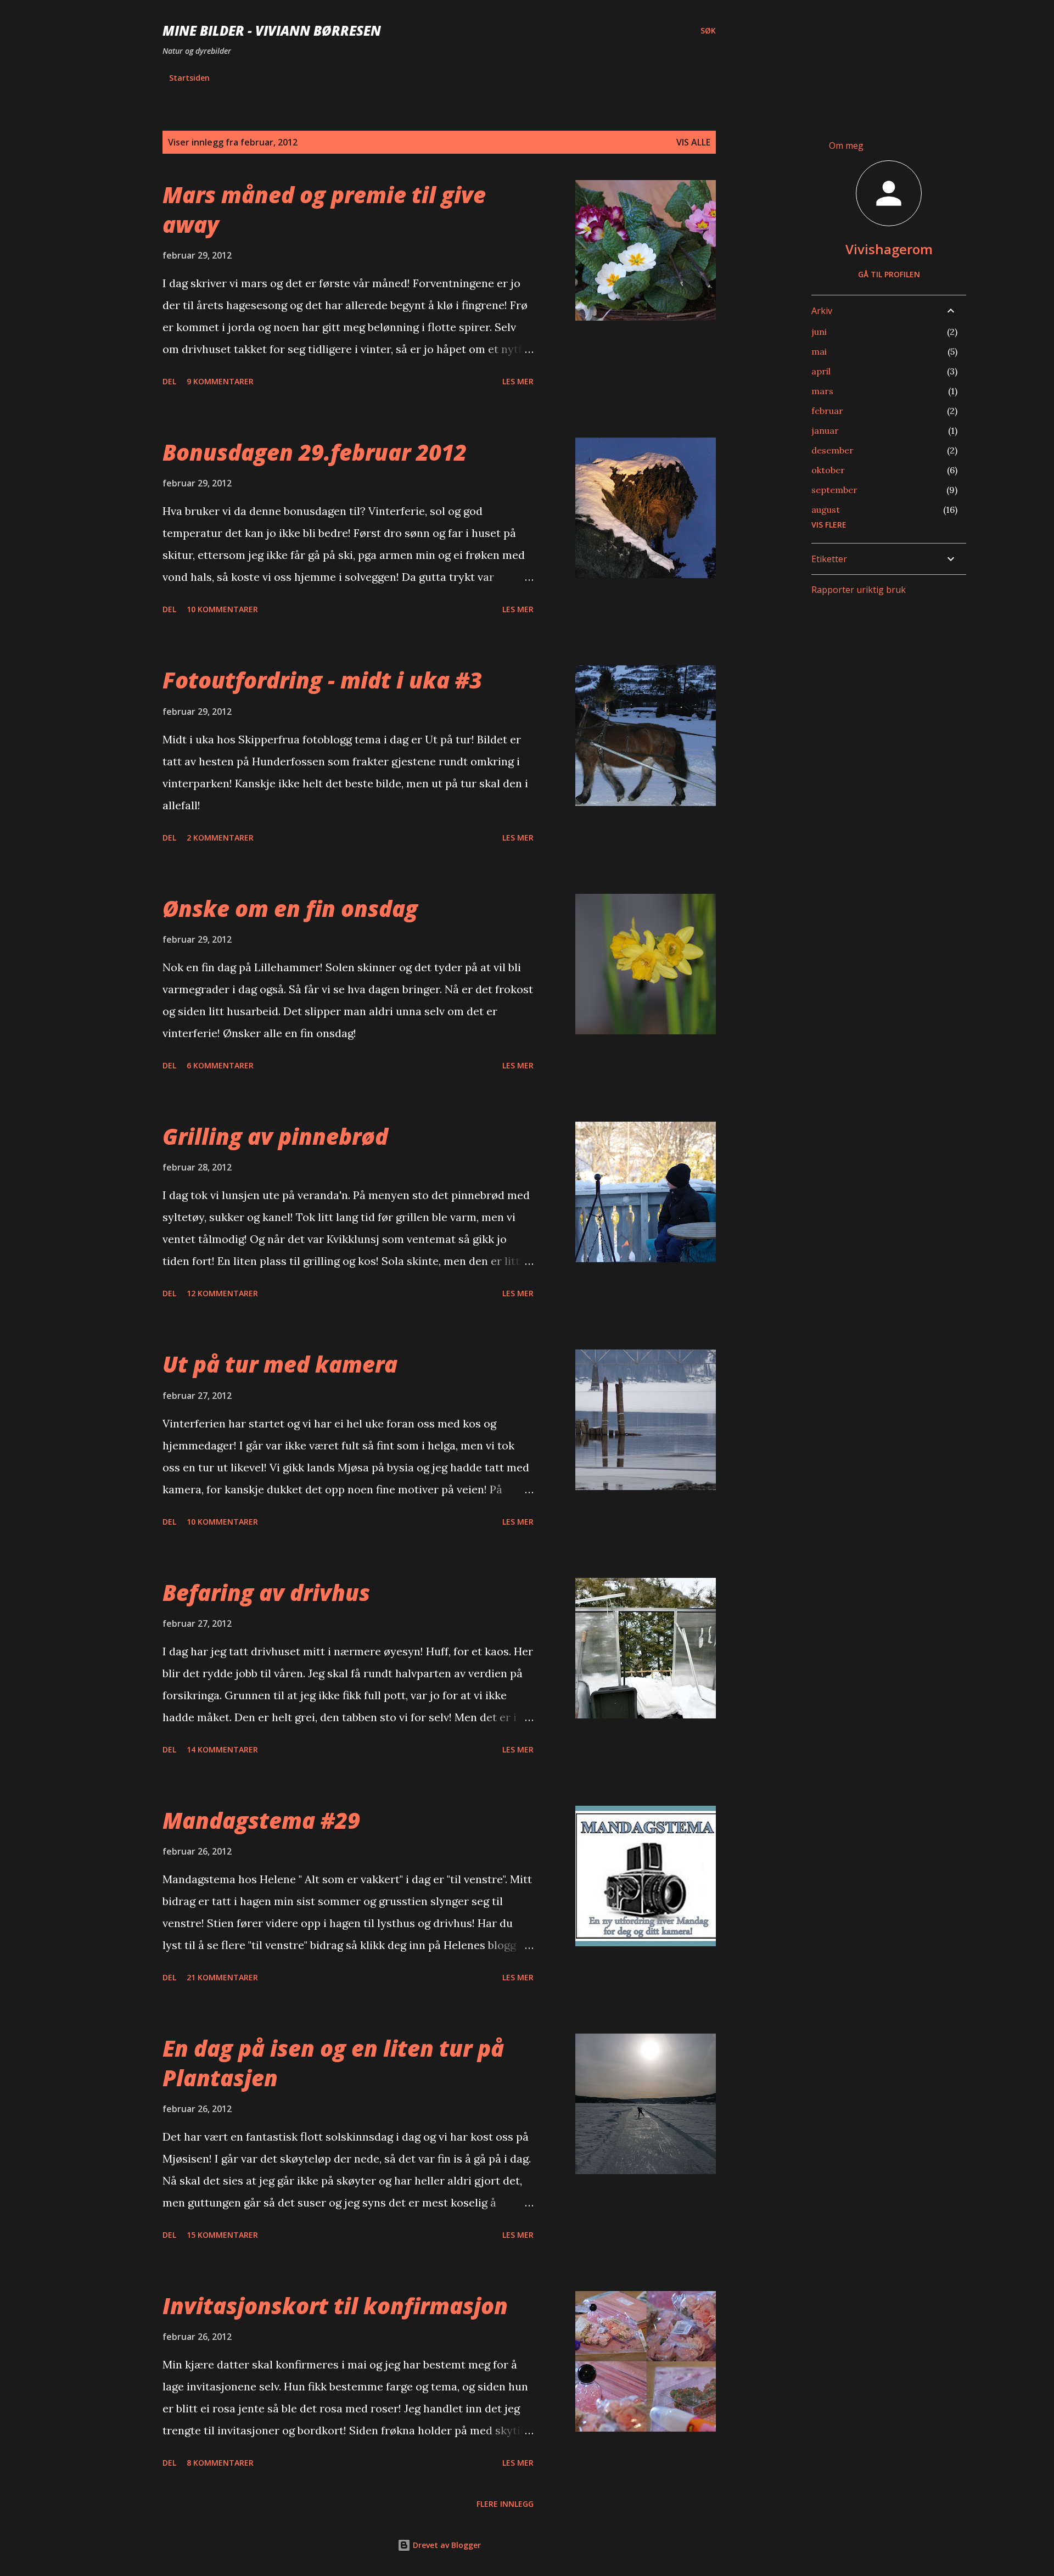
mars (822, 391)
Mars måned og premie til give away (324, 209)
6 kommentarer (220, 1065)
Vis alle (693, 142)
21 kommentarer (222, 1977)
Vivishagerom (889, 249)
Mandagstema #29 (261, 1820)
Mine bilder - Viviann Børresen (272, 30)
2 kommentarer (220, 838)
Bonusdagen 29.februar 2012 (315, 452)
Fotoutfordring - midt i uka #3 (322, 680)
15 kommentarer (222, 2235)
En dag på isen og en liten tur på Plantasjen (333, 2063)
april (821, 371)
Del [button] (169, 381)
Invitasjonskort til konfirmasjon (335, 2306)
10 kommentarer (222, 609)
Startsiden (189, 78)
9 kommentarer (220, 381)
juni (819, 332)
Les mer (518, 381)
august (826, 509)
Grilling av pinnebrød (275, 1136)
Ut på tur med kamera (280, 1364)
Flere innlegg (505, 2504)
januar (825, 430)
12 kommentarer (222, 1293)
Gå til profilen (889, 274)
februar (827, 411)
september (834, 490)
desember (832, 450)
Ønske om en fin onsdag (290, 908)
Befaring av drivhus (266, 1592)
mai (819, 351)
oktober (828, 470)
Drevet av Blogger (446, 2545)
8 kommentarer (220, 2463)
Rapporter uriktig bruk (859, 590)
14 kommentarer (222, 1749)
